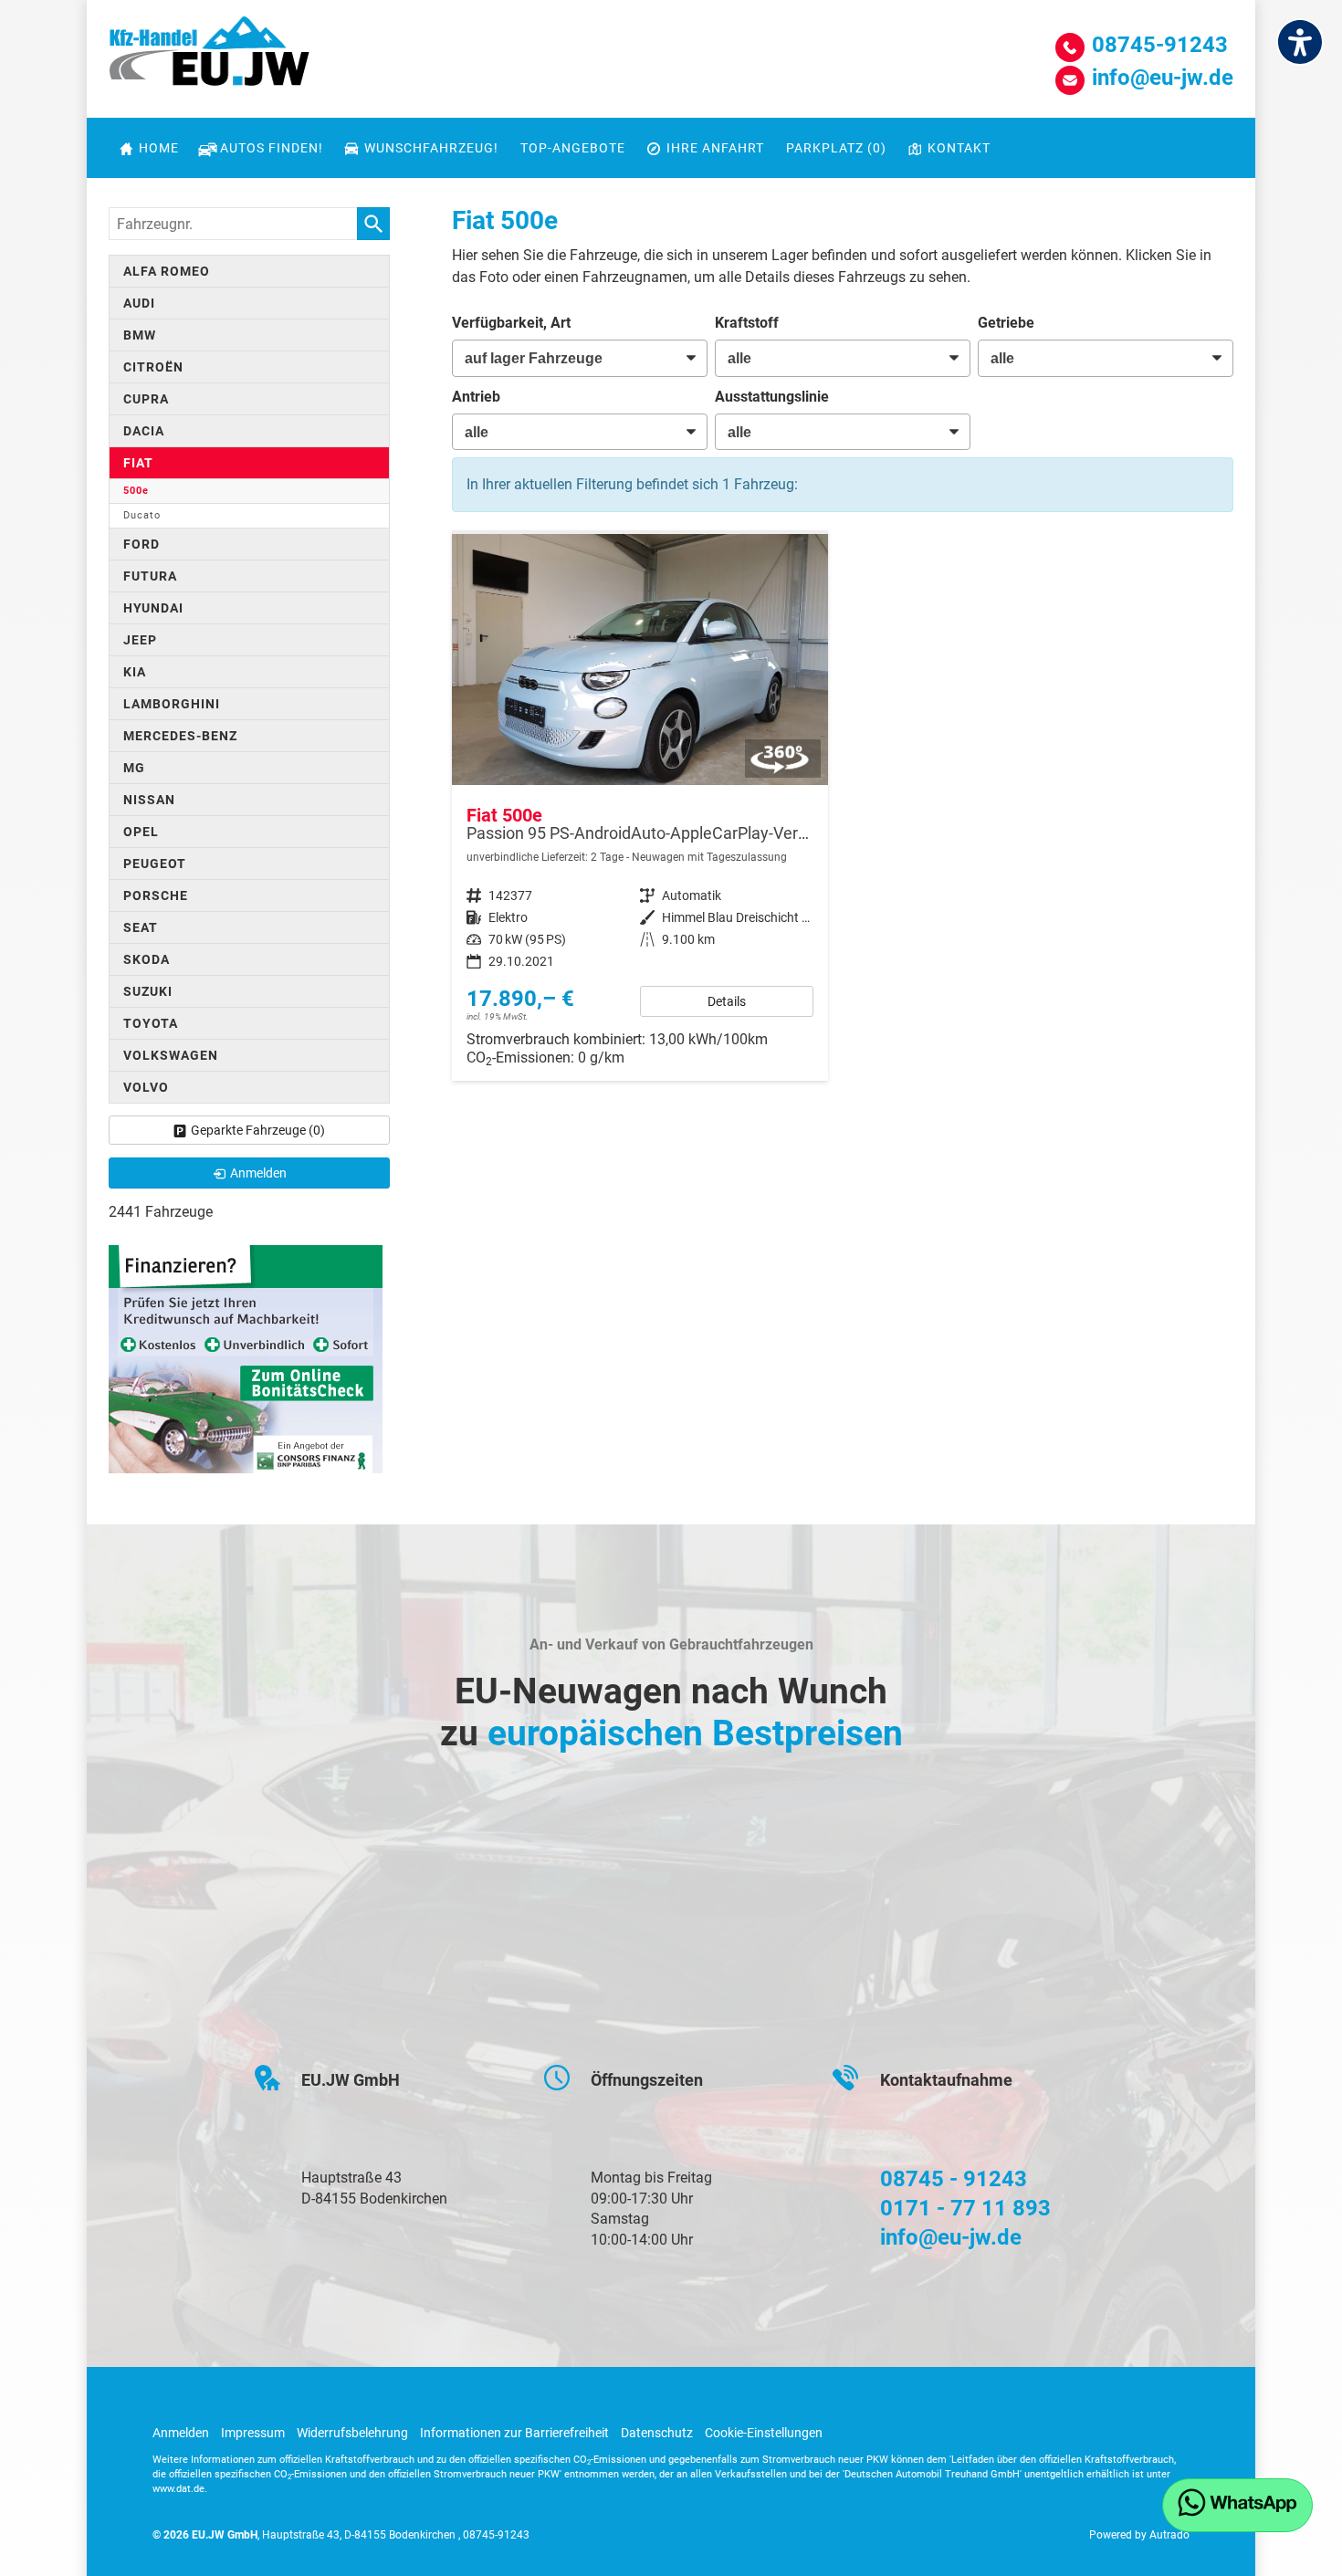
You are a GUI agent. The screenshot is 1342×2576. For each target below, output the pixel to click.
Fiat (138, 463)
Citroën (153, 367)
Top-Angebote (573, 148)
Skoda (147, 959)
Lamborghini (172, 704)
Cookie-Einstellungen (764, 2433)
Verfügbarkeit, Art (511, 323)
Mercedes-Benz (180, 736)
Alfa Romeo (167, 271)
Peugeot (155, 864)
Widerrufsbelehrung (352, 2433)
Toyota (151, 1023)
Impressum (253, 2433)
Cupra (146, 399)
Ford (142, 544)
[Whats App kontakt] (1237, 2505)
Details (727, 1001)
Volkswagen (171, 1055)
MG (134, 768)
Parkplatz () (836, 148)
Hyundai (153, 608)
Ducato (142, 515)
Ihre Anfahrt (715, 148)
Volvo (146, 1087)
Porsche (156, 895)
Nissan (149, 800)
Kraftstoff (747, 323)
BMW (140, 335)
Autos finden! (272, 148)
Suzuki (148, 991)
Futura (150, 576)
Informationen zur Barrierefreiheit (514, 2433)
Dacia (144, 431)
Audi (139, 303)
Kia (135, 672)
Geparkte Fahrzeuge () (258, 1130)
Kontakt (959, 148)
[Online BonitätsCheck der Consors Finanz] (246, 1358)
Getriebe (1006, 323)
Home (159, 148)
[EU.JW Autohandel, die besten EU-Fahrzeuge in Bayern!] (209, 58)
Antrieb (476, 397)
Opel (141, 832)
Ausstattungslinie (772, 397)
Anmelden (181, 2433)
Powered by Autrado (1139, 2535)
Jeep (140, 640)
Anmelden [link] (258, 1173)
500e (136, 491)
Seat (141, 927)
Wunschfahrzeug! (431, 148)
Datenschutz (657, 2433)
